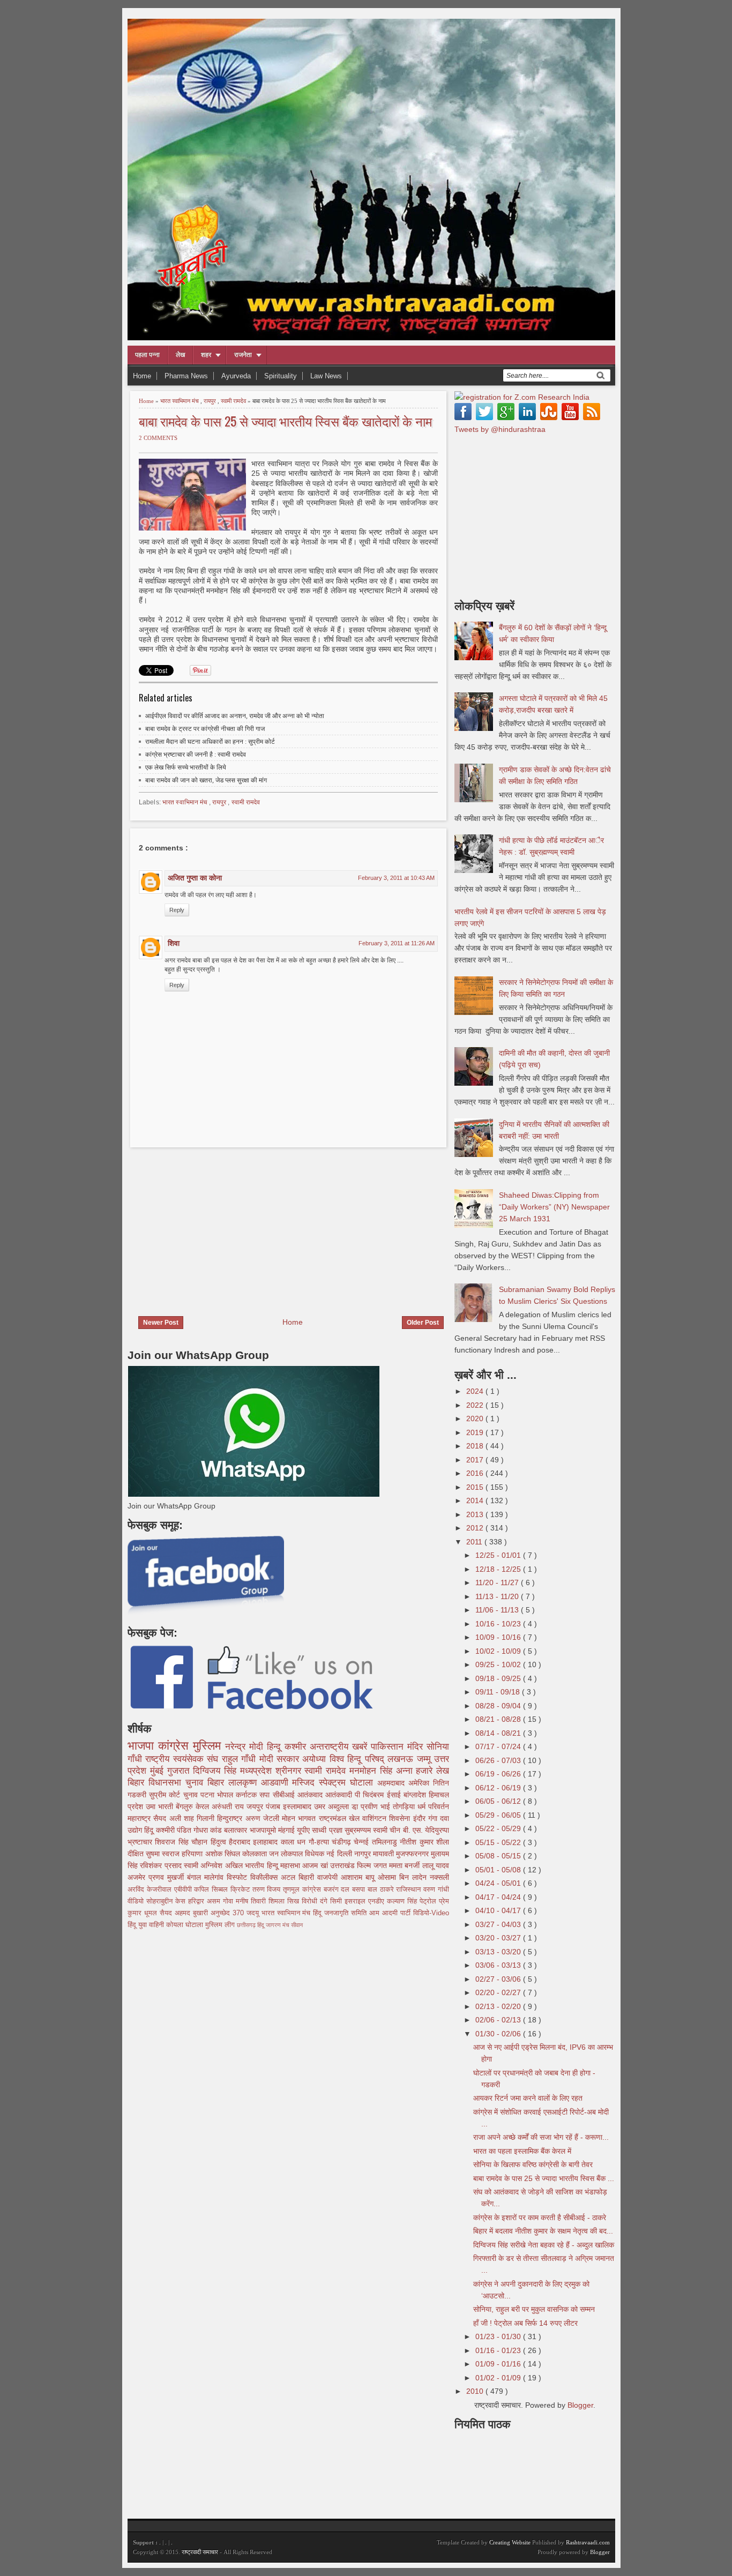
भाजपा (143, 1746)
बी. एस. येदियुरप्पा (426, 1830)
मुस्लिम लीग (221, 1925)
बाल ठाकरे (382, 1890)
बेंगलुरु (186, 1806)
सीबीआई (285, 1795)
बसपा (360, 1890)
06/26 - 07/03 (499, 1760)
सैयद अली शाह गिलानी (185, 1818)
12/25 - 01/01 (499, 1555)
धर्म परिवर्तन (433, 1806)
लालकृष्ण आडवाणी (260, 1783)
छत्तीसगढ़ (247, 1925)
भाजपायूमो (264, 1830)
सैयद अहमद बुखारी (185, 1913)
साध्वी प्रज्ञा (328, 1830)
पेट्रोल (429, 1901)
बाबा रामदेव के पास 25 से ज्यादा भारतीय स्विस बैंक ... (544, 2178)
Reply (177, 910)
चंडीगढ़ (343, 1842)
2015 (476, 1487)
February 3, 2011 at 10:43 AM (396, 878)
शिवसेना (401, 1818)
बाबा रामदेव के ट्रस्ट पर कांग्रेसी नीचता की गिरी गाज (205, 729)
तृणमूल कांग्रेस (303, 1890)
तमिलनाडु (386, 1842)
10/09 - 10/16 (499, 1637)
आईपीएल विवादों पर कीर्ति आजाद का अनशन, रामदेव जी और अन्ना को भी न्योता (235, 716)
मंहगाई (287, 1830)
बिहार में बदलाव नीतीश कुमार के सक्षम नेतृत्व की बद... (543, 2231)
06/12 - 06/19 (499, 1788)
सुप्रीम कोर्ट (166, 1795)
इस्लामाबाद (298, 1806)
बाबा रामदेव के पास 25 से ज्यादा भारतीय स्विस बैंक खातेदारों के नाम (285, 421)
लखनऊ (402, 1759)
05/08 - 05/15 (499, 1856)
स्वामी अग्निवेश (204, 1865)
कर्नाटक (248, 1795)
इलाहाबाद (267, 1842)
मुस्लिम (209, 1746)
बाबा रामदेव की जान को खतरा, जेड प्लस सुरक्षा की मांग (206, 780)
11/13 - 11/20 (498, 1596)
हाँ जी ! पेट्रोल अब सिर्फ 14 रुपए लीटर (525, 2323)
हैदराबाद (241, 1842)
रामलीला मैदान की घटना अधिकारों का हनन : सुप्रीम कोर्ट (210, 742)
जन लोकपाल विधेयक (298, 1854)
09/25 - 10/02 (499, 1664)
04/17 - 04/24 (499, 1897)
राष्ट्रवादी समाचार (200, 2552)
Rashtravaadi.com (588, 2542)
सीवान (297, 1925)
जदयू (254, 1913)
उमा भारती (161, 1806)
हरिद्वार (197, 1901)
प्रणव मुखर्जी (168, 1877)
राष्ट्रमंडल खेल (341, 1818)
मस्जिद (305, 1783)
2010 (476, 2391)
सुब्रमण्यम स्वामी (367, 1830)
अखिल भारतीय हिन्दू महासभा (264, 1865)
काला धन (295, 1842)
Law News (326, 376)
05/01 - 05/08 (499, 1870)
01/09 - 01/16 (499, 2364)
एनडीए (378, 1901)
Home (142, 376)
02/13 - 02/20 (499, 2006)
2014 (476, 1500)
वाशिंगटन (376, 1818)
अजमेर (138, 1877)
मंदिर (417, 1747)
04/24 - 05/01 (499, 1883)
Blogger (580, 2405)
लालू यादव (436, 1865)
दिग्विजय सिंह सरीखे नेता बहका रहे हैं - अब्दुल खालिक (544, 2245)
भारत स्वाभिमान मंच (180, 401)
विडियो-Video (431, 1913)
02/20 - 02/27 (499, 1992)
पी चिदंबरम (371, 1795)
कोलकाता (256, 1854)
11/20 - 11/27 (498, 1582)
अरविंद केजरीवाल (151, 1890)
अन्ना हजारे (416, 1771)
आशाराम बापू (359, 1877)
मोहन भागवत (300, 1818)
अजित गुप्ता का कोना (195, 878)
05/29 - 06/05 (499, 1815)
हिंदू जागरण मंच (274, 1925)
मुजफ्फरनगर (413, 1854)
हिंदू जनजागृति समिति (341, 1913)
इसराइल (356, 1901)
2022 (476, 1405)
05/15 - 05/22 (499, 1842)
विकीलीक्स (266, 1877)
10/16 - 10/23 (499, 1624)
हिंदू (150, 1830)
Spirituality (281, 376)
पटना (209, 1795)
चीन (396, 1830)
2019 (476, 1432)
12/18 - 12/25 (499, 1569)
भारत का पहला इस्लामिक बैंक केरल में (522, 2151)
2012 (476, 1528)
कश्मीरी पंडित (175, 1830)
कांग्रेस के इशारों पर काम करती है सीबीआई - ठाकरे (540, 2217)
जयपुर (256, 1806)
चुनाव (192, 1795)
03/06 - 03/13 (499, 1965)
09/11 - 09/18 (499, 1692)
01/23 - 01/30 (499, 2336)
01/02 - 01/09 (499, 2378)
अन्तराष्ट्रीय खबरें (340, 1747)
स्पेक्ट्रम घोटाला (348, 1783)
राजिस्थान (410, 1890)
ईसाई (395, 1795)
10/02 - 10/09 (499, 1651)
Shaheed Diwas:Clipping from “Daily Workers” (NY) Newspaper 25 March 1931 (554, 1207)
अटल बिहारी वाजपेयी (311, 1877)
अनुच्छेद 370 (229, 1913)
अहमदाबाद (393, 1783)
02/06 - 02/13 (499, 2020)
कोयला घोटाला (186, 1925)
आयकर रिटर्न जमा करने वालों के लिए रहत (528, 2098)
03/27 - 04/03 (499, 1924)
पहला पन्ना (147, 355)
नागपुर (364, 1854)
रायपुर (211, 401)
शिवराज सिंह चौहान (182, 1842)
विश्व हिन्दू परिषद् (358, 1759)
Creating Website (510, 2542)
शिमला (278, 1901)
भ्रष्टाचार (141, 1842)
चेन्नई (363, 1842)
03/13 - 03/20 (499, 1952)
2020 (476, 1418)
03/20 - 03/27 (499, 1938)
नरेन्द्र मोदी (246, 1747)
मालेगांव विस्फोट (227, 1877)
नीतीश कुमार (418, 1842)
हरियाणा (193, 1854)
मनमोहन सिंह (373, 1771)
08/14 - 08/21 (499, 1733)
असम (215, 1901)
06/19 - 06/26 (499, 1774)
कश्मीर (297, 1747)
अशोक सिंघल (224, 1854)
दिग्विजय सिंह (216, 1771)
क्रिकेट (241, 1890)
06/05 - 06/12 (499, 1801)
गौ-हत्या (320, 1842)
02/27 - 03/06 (499, 1979)
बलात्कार (237, 1830)
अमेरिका (421, 1783)
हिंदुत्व (220, 1842)
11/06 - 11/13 (498, 1610)
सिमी (337, 1901)
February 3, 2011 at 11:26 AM (397, 943)
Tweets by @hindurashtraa (500, 429)
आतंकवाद (311, 1795)
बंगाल (196, 1877)
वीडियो (137, 1901)
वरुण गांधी (436, 1890)
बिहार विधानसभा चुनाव (167, 1783)
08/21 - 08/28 (499, 1719)
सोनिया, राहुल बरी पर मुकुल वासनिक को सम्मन (534, 2309)
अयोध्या (316, 1759)
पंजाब (274, 1806)
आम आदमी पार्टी (391, 1913)
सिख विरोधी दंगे (309, 1901)
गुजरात (180, 1771)
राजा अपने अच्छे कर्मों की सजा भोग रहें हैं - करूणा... (541, 2137)
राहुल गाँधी (241, 1759)
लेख (180, 355)
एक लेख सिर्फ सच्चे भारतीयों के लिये (186, 767)
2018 (476, 1446)
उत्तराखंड (343, 1865)
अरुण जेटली (264, 1818)
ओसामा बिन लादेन (404, 1877)
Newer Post (161, 1323)
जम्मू (425, 1759)
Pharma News (186, 376)
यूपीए (304, 1830)
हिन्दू (276, 1747)
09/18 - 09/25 (499, 1678)
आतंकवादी (340, 1795)
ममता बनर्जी (406, 1865)
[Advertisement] (218, 1225)
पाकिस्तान (389, 1747)
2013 (476, 1514)
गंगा (434, 1818)
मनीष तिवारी (252, 1901)
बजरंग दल (338, 1890)
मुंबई (159, 1771)
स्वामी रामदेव (234, 401)
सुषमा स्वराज (164, 1854)
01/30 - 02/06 (499, 2034)
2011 (475, 1542)
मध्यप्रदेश (258, 1771)
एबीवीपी (184, 1890)
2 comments (158, 438)
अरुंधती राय (229, 1806)
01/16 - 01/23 (499, 2350)
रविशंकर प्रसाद (162, 1865)
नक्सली (439, 1877)
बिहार (218, 1783)
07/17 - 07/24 (499, 1746)
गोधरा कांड (209, 1830)
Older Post (423, 1323)
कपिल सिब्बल (212, 1890)
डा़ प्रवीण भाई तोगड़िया (384, 1806)
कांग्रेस (175, 1746)
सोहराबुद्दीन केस (167, 1901)
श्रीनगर (290, 1771)
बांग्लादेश (416, 1795)
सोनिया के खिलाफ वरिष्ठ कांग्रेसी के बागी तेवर (533, 2164)
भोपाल (226, 1795)
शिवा (174, 943)
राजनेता (243, 355)
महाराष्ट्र (140, 1818)
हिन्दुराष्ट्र (231, 1818)
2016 (476, 1473)
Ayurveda (236, 376)
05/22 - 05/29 (499, 1828)
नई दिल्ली (340, 1854)
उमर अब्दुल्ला (333, 1806)
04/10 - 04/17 (499, 1910)
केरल (204, 1806)
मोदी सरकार (281, 1759)
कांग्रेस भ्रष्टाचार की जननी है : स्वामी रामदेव (196, 755)
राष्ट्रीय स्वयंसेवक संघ (183, 1759)
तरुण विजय (268, 1890)
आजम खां (316, 1865)
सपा (266, 1795)
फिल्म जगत (373, 1865)
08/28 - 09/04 (499, 1706)
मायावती (384, 1854)
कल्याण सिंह (403, 1901)
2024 (476, 1391)
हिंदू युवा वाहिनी (147, 1925)
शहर (206, 355)
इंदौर (421, 1818)
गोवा (229, 1901)
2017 (476, 1460)
